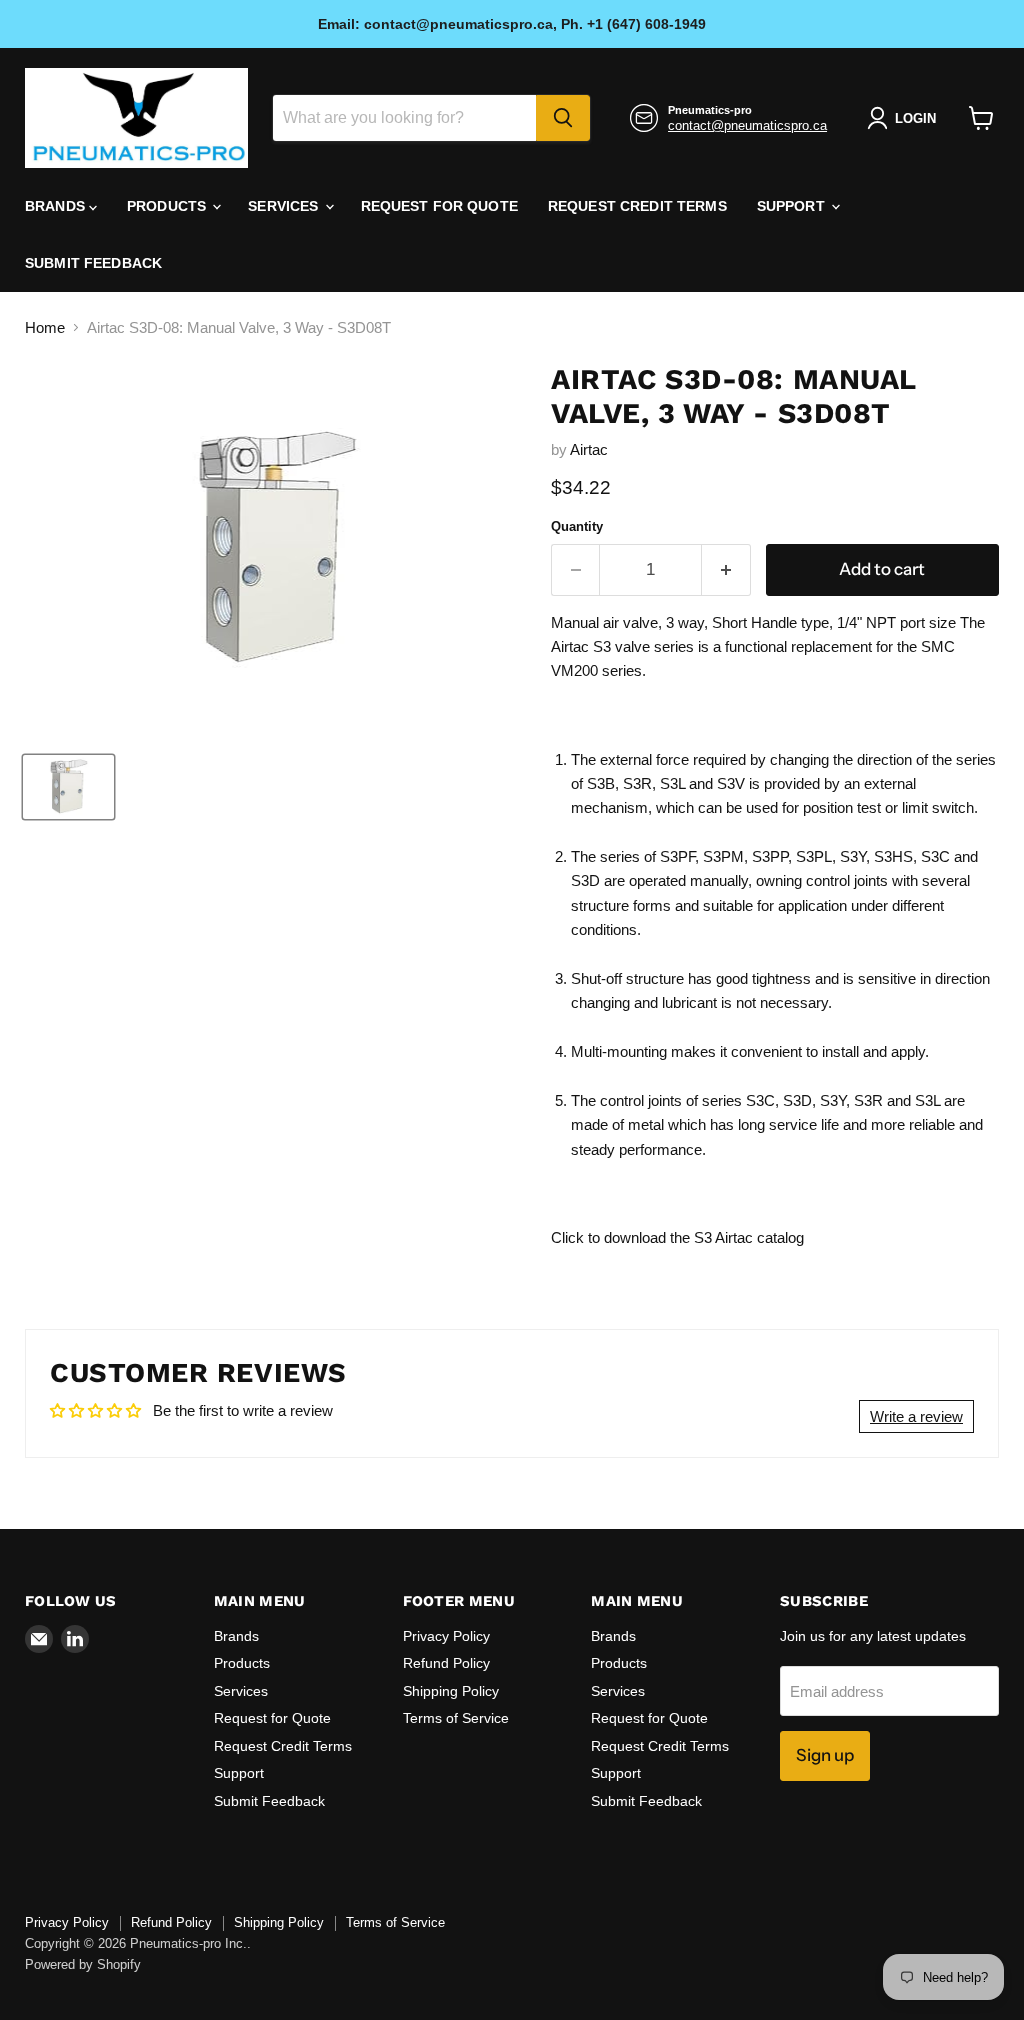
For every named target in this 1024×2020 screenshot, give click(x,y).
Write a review (916, 1416)
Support (793, 206)
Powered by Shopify (83, 1964)
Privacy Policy (446, 1636)
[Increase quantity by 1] (726, 569)
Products (168, 206)
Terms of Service (456, 1718)
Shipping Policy (451, 1691)
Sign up (825, 1755)
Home (45, 327)
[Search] (563, 118)
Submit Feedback (93, 263)
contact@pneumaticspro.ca (747, 125)
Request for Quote (439, 206)
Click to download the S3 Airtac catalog (677, 1237)
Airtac (589, 449)
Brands (57, 206)
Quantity (577, 526)
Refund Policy (446, 1663)
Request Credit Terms (637, 206)
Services (285, 206)
